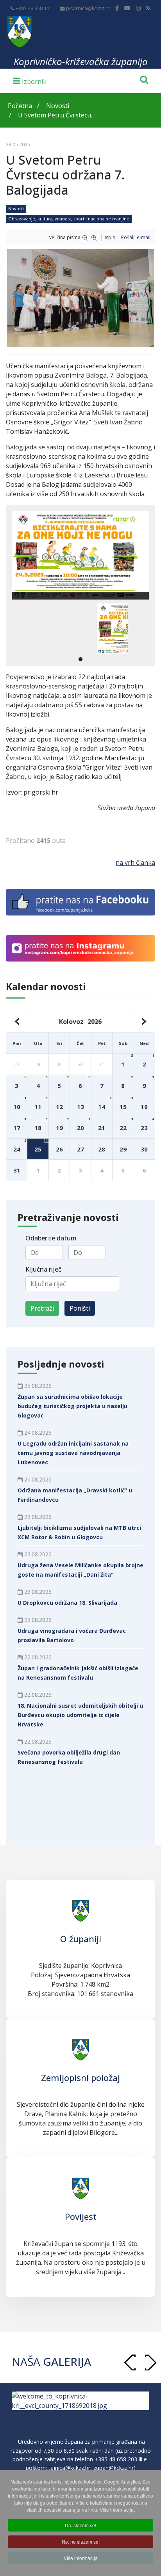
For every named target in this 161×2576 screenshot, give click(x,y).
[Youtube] (127, 8)
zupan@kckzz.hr (114, 2468)
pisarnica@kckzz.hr (88, 8)
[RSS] (148, 8)
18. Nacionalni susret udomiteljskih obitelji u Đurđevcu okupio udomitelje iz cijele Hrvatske (80, 1715)
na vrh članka (135, 862)
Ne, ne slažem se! (81, 2541)
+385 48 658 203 (116, 2459)
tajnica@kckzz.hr (69, 2468)
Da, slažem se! (80, 2525)
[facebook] (117, 8)
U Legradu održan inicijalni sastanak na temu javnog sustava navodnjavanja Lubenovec (73, 1453)
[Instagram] (138, 8)
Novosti (16, 208)
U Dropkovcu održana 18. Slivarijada (67, 1603)
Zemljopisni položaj (80, 2077)
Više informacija (81, 2558)
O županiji (81, 1939)
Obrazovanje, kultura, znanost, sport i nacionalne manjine (69, 219)
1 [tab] (80, 660)
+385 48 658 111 (34, 8)
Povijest (81, 2216)
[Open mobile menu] (30, 80)
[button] (150, 2362)
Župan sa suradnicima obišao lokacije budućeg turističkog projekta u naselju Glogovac (72, 1406)
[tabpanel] (113, 629)
